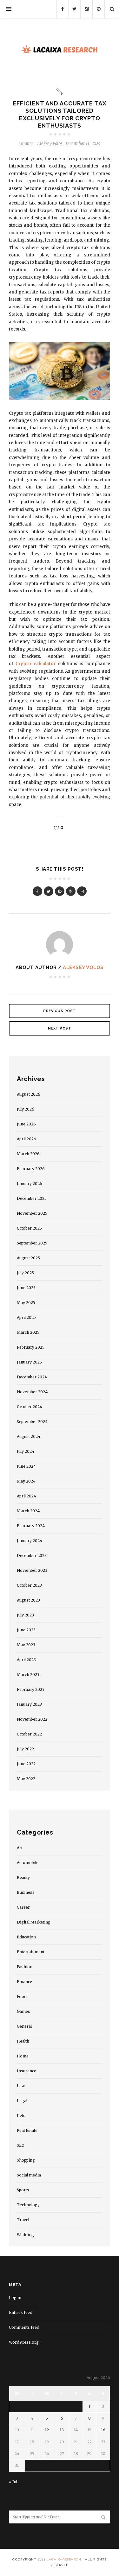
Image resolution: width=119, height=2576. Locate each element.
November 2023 (32, 1570)
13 (62, 2430)
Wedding (25, 2235)
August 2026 (29, 1094)
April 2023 (26, 1660)
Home (23, 2056)
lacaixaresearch (64, 2559)
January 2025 (29, 1362)
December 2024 (32, 1377)
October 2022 (29, 1734)
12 (47, 2430)
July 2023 (25, 1615)
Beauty (23, 1877)
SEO (21, 2145)
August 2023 (28, 1600)
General (24, 2026)
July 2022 (25, 1749)
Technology (28, 2205)
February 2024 (31, 1526)
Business (26, 1892)
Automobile (28, 1863)
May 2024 (26, 1481)
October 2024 (30, 1407)
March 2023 (28, 1675)
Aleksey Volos (83, 967)
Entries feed (21, 2312)
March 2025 (28, 1332)
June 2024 (26, 1466)
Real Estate (27, 2130)
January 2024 (30, 1541)
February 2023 (31, 1689)
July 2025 (25, 1273)
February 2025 (31, 1347)
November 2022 (32, 1719)
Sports (23, 2190)
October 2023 (29, 1585)
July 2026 (26, 1109)
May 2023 (26, 1645)
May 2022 (26, 1779)
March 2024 (28, 1511)
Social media (29, 2175)
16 (103, 2430)
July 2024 (26, 1451)
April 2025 (26, 1317)
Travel (23, 2220)
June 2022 (26, 1764)
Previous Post (60, 1011)
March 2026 (28, 1154)
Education (26, 1937)
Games (23, 2011)
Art (20, 1848)
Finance (26, 144)
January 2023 (29, 1704)
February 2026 (31, 1169)
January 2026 (30, 1184)
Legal (22, 2101)
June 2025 (26, 1288)
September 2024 (32, 1422)
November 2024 (32, 1392)
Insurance (26, 2071)
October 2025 (29, 1228)
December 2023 (32, 1556)
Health (23, 2041)
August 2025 (28, 1258)
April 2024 (26, 1496)
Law (21, 2086)
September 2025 (32, 1243)
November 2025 (32, 1213)
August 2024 (29, 1436)
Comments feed (24, 2327)
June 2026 (26, 1124)
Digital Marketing (34, 1922)
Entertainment (31, 1952)
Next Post (60, 1028)
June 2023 (26, 1630)
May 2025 (26, 1303)
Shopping (26, 2160)
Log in (15, 2298)
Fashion (25, 1967)
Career (23, 1907)
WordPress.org (24, 2342)
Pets (21, 2116)
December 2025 (32, 1198)
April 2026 (26, 1139)
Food (22, 1997)
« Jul (13, 2482)
